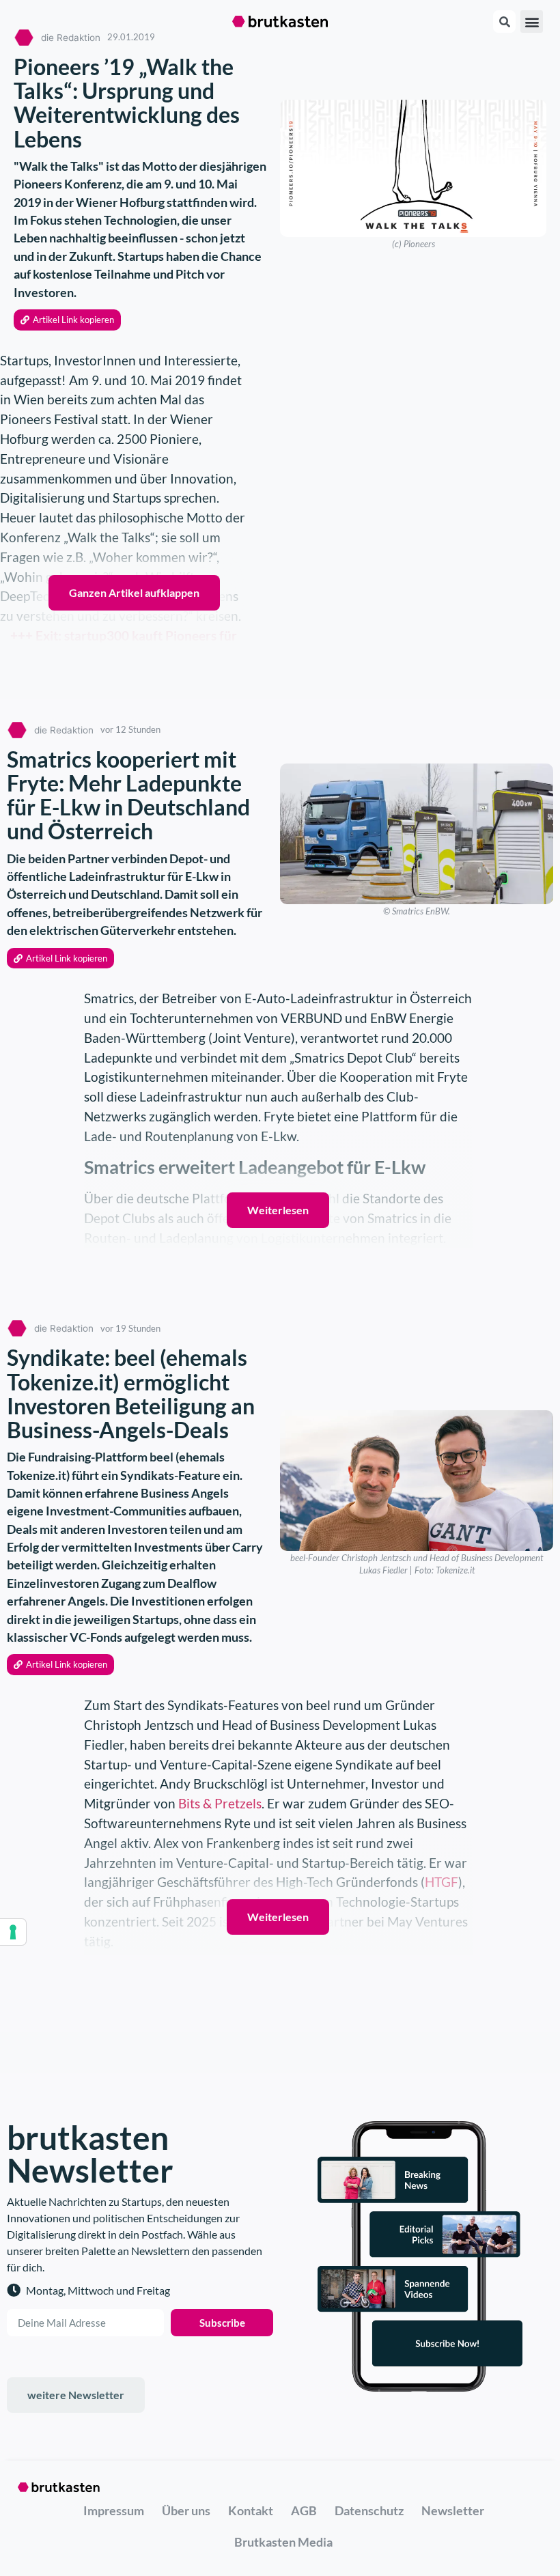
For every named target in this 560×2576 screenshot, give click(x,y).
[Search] (504, 22)
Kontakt (251, 2510)
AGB (304, 2510)
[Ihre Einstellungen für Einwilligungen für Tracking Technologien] (13, 1932)
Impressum (114, 2510)
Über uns (186, 2510)
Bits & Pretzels (220, 1803)
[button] (532, 22)
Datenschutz (369, 2510)
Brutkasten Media (283, 2542)
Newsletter (453, 2510)
